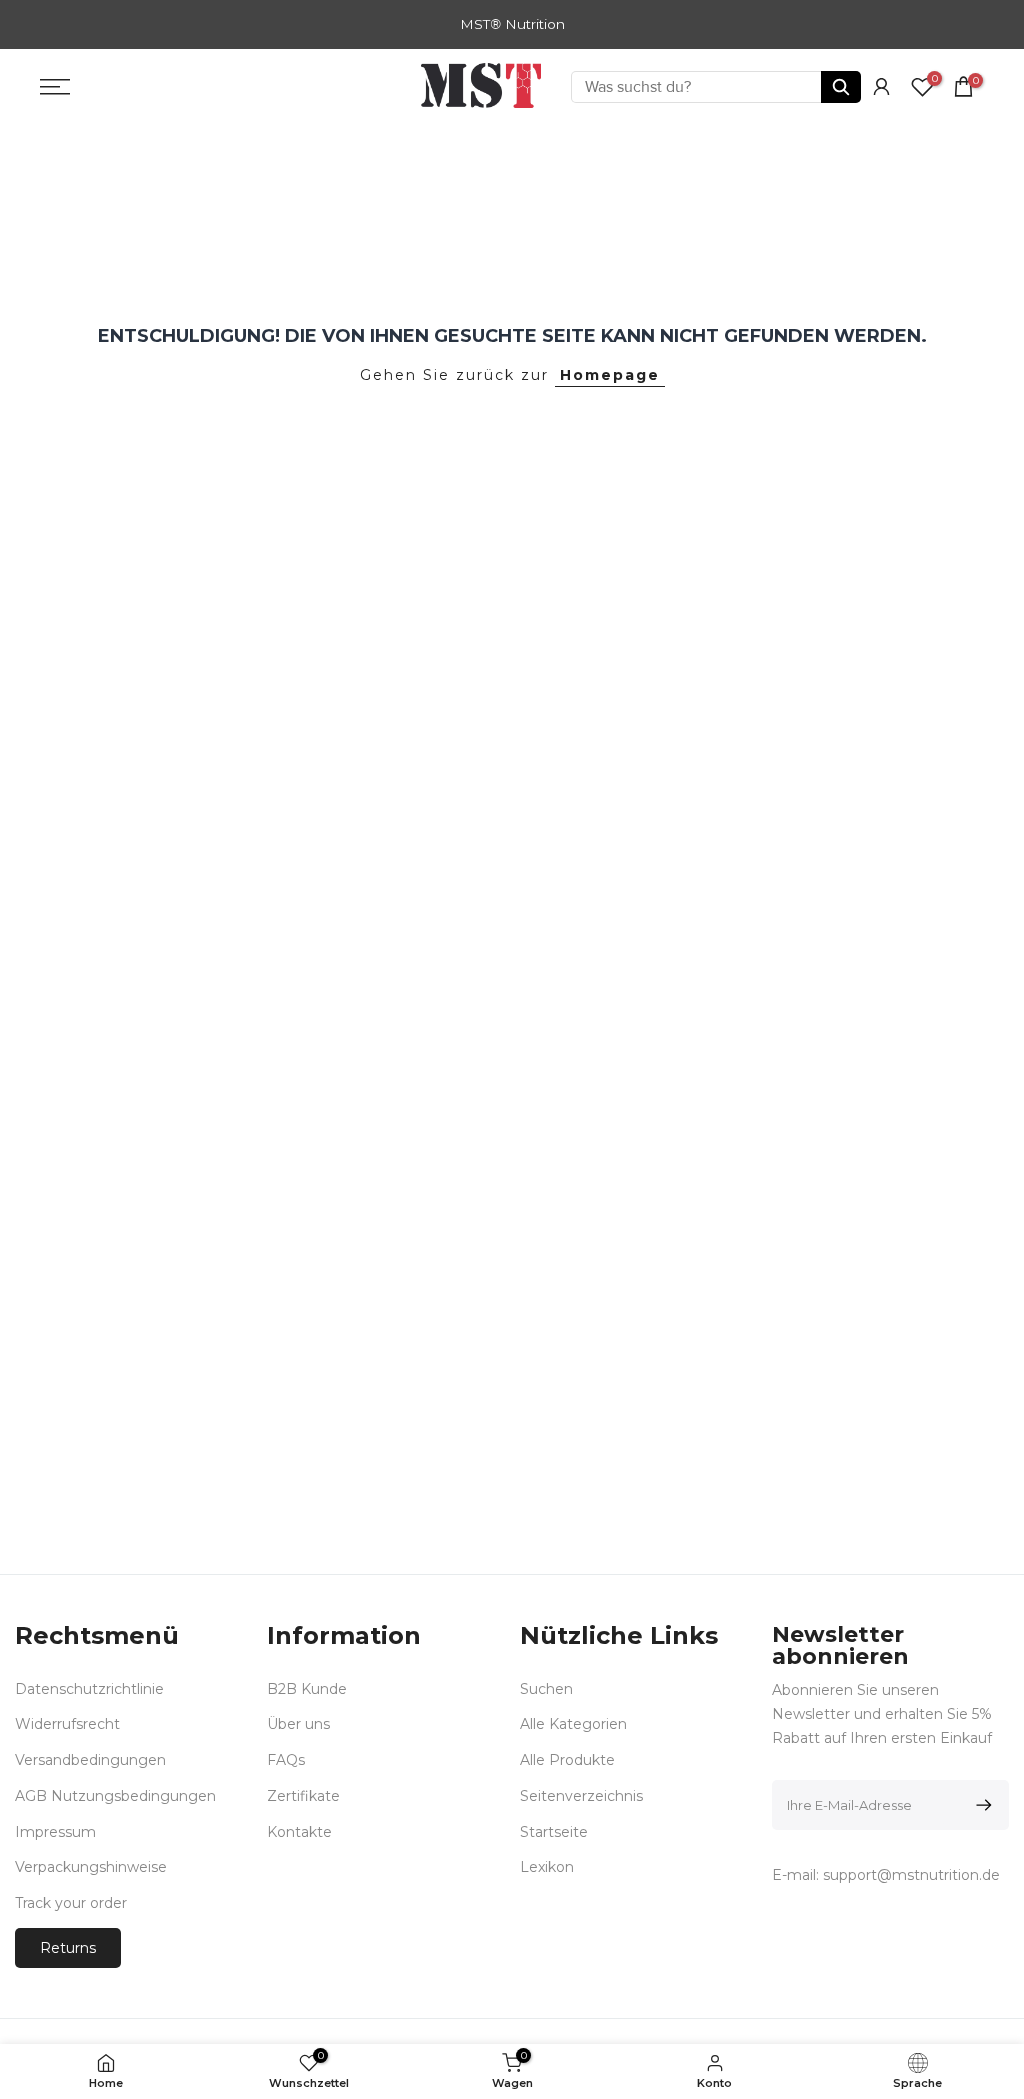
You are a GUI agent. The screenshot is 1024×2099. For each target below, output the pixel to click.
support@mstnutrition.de (911, 1875)
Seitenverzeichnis (581, 1796)
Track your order (71, 1903)
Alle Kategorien (573, 1724)
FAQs (286, 1760)
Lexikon (547, 1867)
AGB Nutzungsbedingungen (115, 1796)
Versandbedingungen (90, 1760)
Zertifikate (303, 1796)
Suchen (546, 1689)
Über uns (298, 1724)
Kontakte (299, 1832)
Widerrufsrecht (67, 1724)
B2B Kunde (307, 1689)
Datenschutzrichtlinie (89, 1689)
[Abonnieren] (980, 1805)
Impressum (55, 1832)
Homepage (610, 375)
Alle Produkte (567, 1760)
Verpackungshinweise (91, 1867)
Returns (68, 1948)
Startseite (554, 1832)
